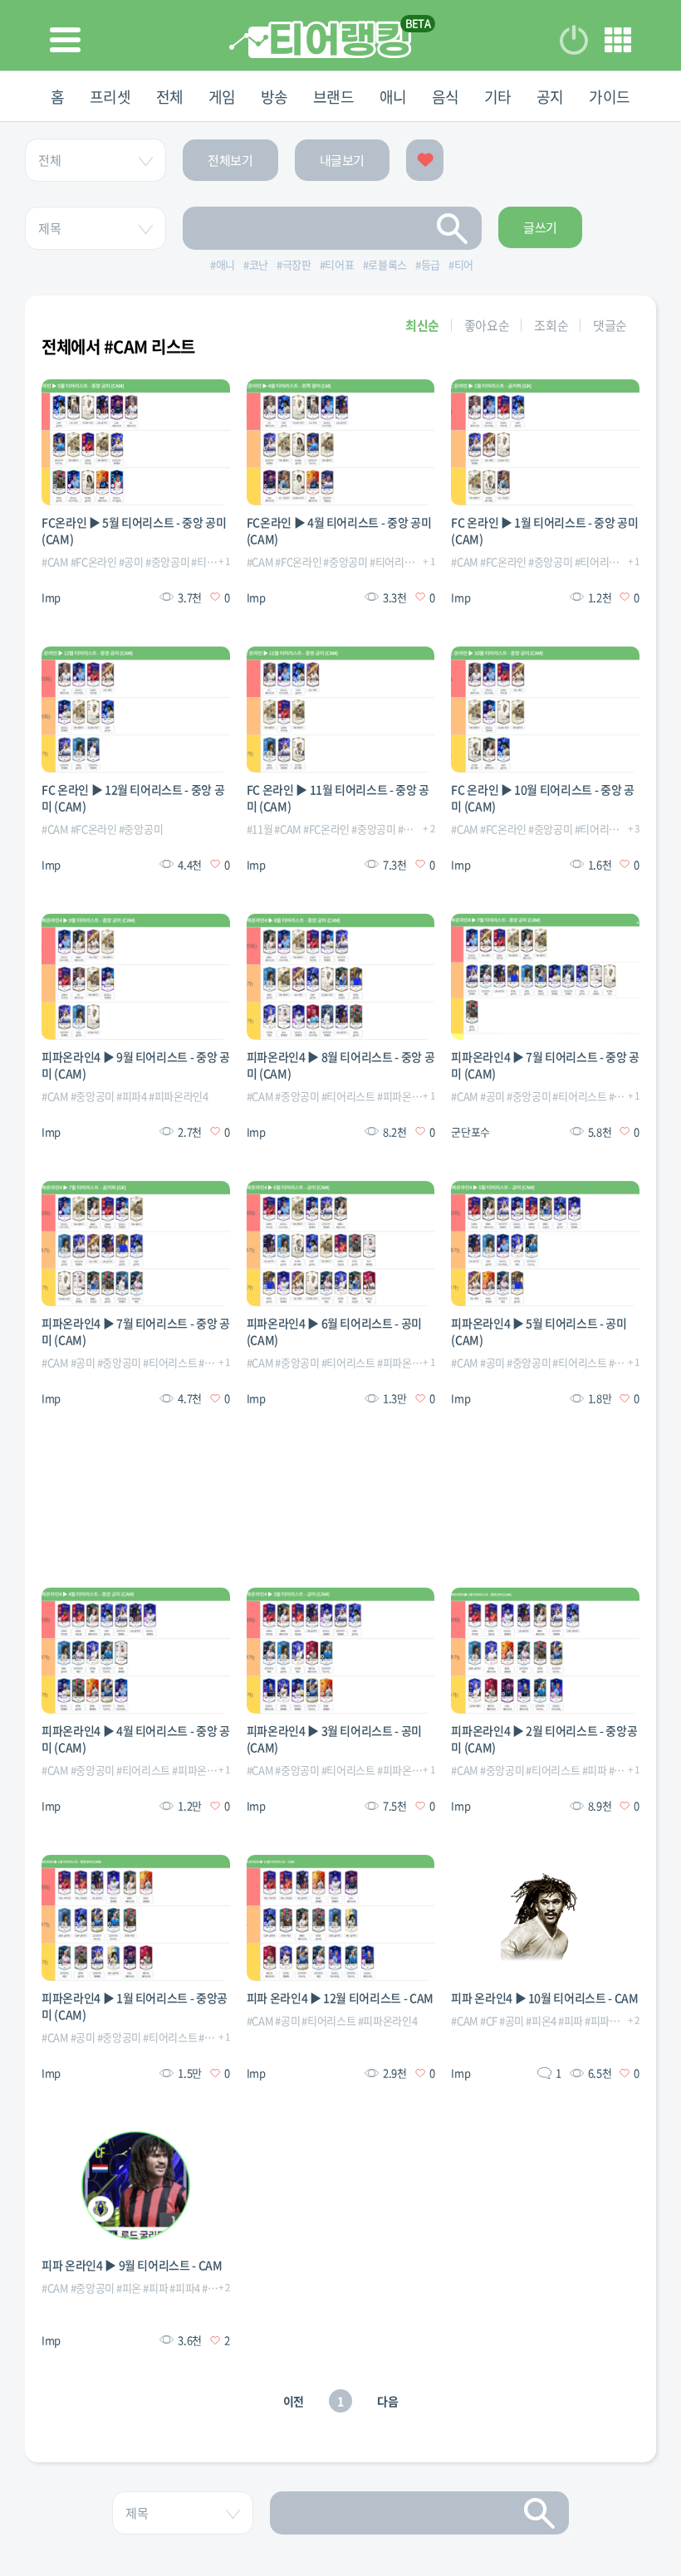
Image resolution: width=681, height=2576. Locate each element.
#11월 (260, 829)
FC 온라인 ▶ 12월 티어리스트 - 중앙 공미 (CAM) (133, 798)
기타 (498, 97)
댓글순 (610, 325)
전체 (170, 97)
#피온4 (541, 2020)
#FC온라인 (94, 561)
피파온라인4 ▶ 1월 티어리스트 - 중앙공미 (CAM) (135, 2006)
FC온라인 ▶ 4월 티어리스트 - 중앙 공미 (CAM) (339, 530)
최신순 (422, 325)
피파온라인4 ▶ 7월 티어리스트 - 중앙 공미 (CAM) (545, 1065)
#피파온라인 (612, 2020)
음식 (446, 97)
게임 (222, 97)
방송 (274, 97)
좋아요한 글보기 (425, 160)
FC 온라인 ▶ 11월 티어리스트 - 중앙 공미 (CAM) (338, 798)
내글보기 (343, 160)
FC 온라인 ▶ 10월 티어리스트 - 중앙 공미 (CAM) (542, 798)
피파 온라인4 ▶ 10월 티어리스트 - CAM (544, 1998)
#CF (489, 2020)
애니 (393, 97)
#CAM (55, 561)
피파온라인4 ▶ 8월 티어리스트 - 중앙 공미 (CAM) (341, 1065)
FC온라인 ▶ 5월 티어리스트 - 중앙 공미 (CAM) (134, 530)
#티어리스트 (397, 561)
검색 (453, 228)
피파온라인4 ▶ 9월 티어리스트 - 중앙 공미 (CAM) (136, 1065)
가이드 (610, 97)
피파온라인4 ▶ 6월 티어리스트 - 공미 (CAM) (334, 1331)
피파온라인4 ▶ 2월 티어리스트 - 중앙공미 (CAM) (544, 1739)
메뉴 (618, 40)
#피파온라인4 (179, 1096)
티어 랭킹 (320, 39)
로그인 (574, 40)
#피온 (129, 2288)
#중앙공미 (167, 561)
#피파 (595, 1770)
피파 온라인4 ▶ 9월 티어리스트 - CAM (132, 2265)
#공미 (131, 561)
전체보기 (230, 160)
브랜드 (334, 97)
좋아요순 (487, 325)
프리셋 (110, 97)
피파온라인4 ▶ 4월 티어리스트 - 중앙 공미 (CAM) (136, 1739)
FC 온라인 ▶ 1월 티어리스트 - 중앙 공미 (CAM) (544, 530)
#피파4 (132, 1096)
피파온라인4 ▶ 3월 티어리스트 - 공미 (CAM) (334, 1739)
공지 (550, 97)
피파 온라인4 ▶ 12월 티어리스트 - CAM (340, 1998)
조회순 (551, 325)
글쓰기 (540, 227)
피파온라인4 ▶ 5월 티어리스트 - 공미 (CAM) (539, 1331)
